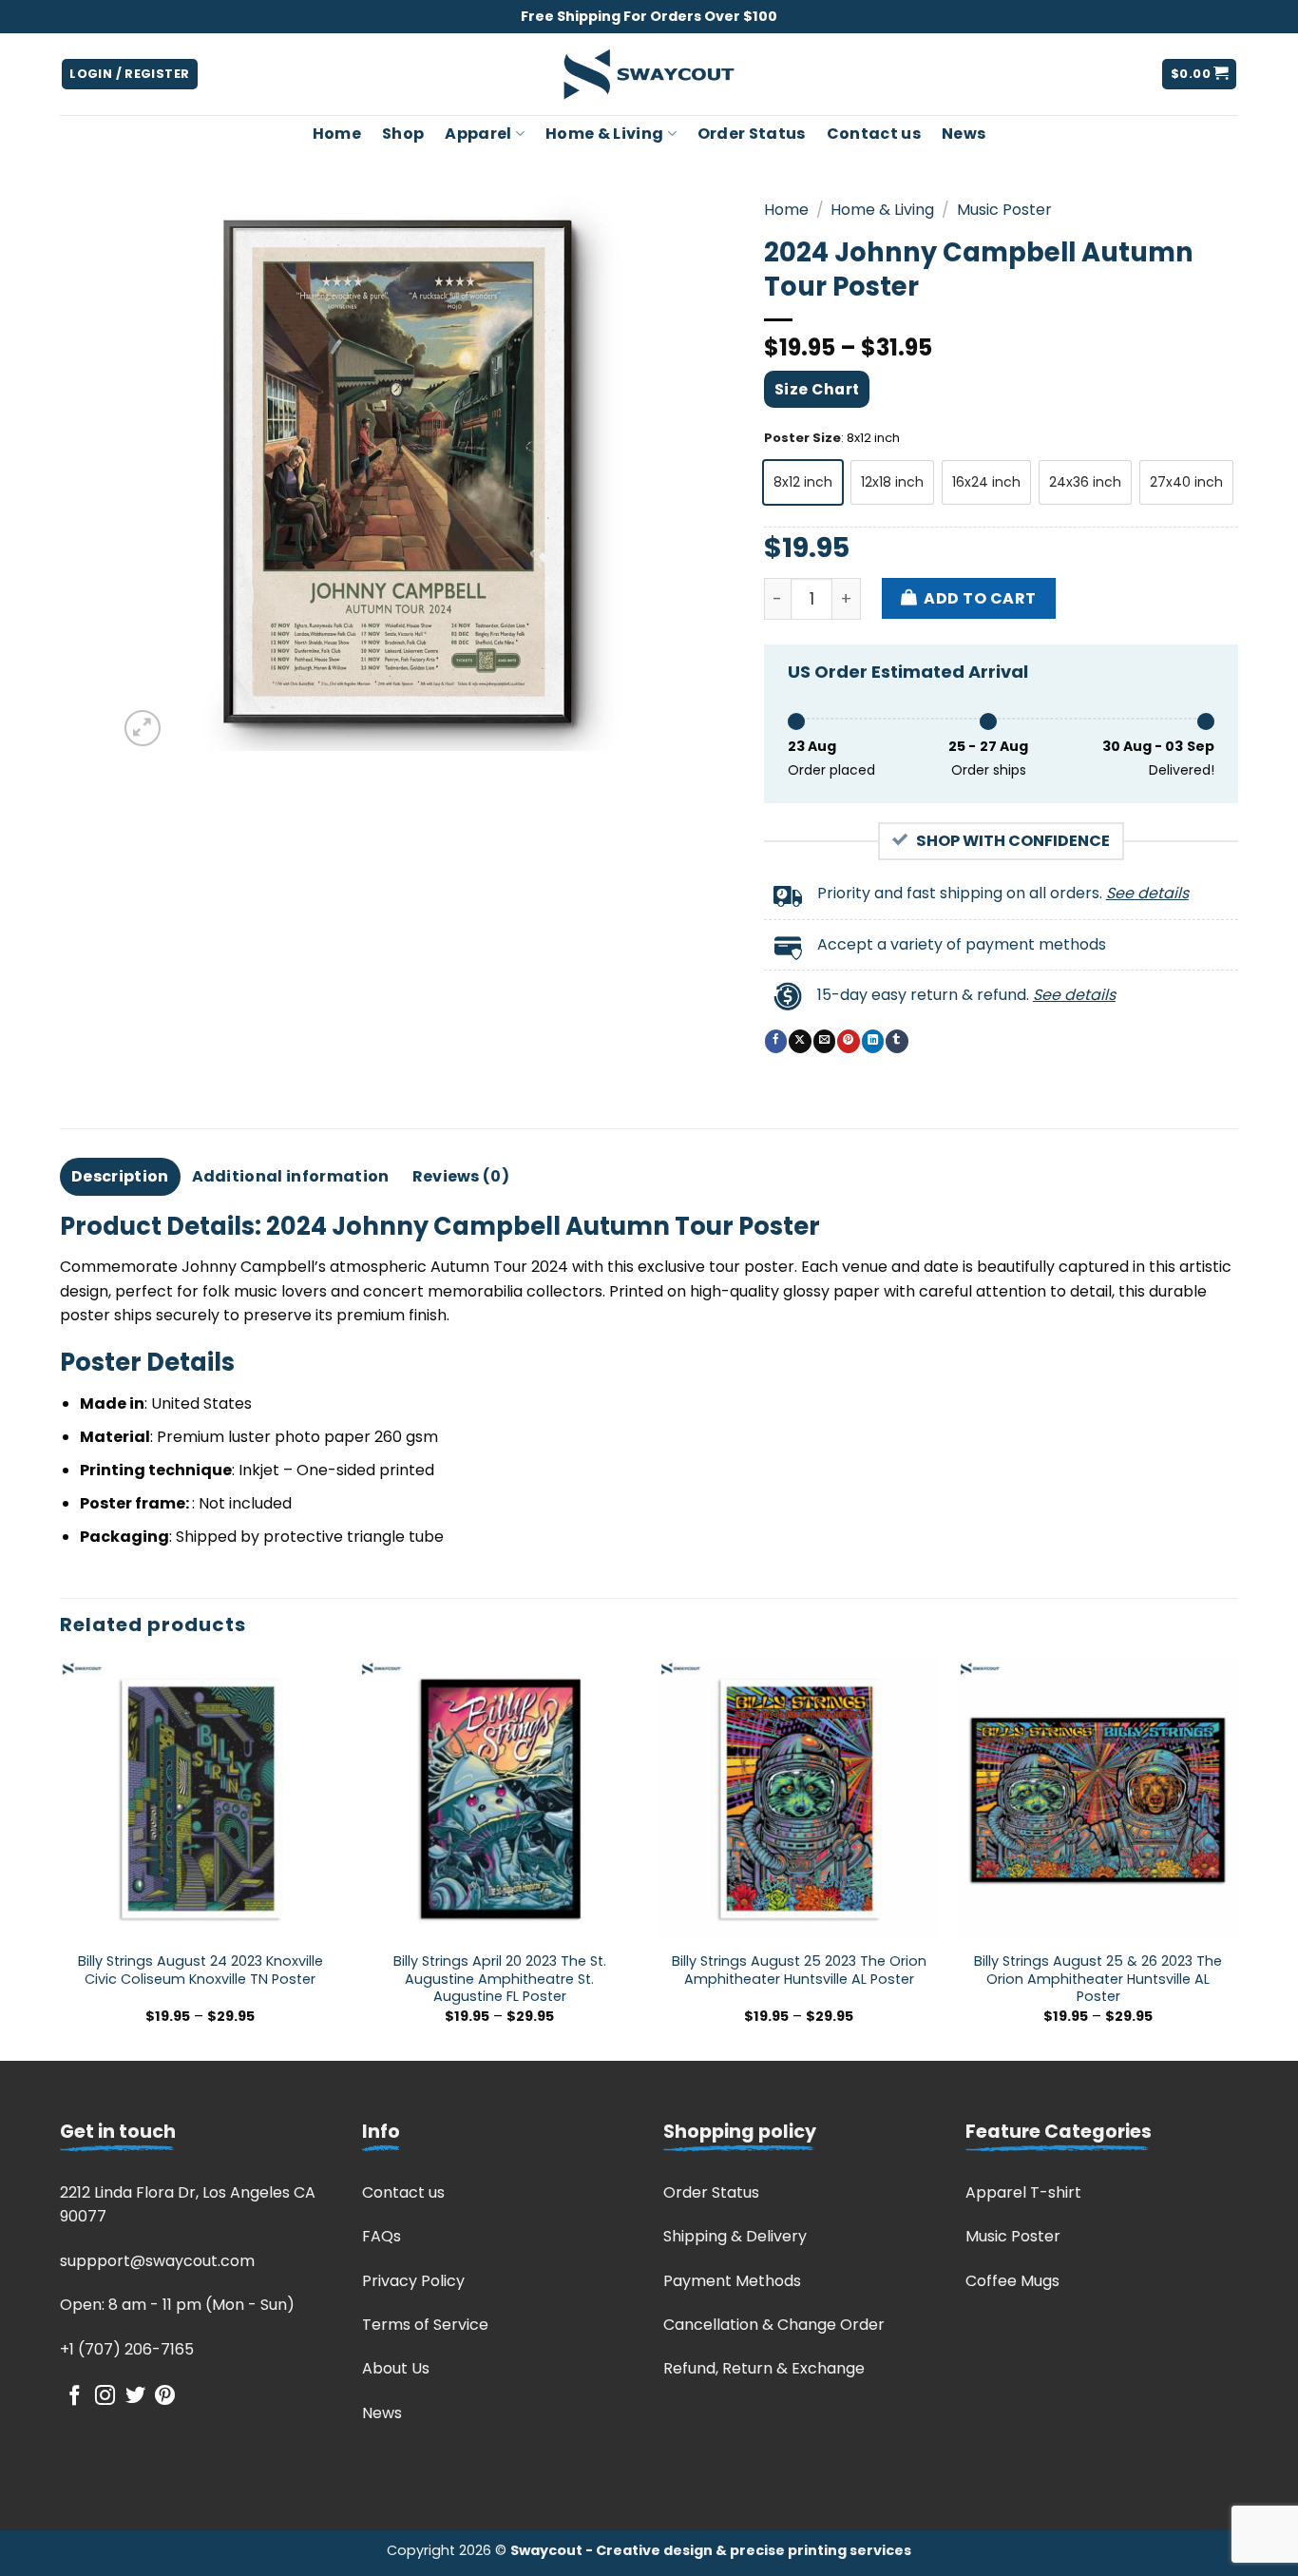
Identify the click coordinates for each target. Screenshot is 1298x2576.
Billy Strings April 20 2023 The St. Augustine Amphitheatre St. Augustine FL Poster (500, 1979)
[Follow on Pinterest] (165, 2397)
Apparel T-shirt (1023, 2192)
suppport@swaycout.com (157, 2261)
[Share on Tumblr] (897, 1041)
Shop (403, 134)
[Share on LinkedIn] (873, 1041)
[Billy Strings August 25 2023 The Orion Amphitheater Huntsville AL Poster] (799, 1800)
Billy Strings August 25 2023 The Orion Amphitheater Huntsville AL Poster (799, 1970)
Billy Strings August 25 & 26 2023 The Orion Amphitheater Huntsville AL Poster (1098, 1979)
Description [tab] (120, 1176)
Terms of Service (425, 2325)
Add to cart (980, 598)
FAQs (382, 2236)
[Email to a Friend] (824, 1041)
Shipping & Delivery (735, 2236)
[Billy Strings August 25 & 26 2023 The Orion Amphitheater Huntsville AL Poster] (1098, 1800)
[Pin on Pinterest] (848, 1041)
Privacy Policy (413, 2281)
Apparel (478, 134)
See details (1147, 893)
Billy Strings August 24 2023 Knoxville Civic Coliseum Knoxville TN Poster (200, 1970)
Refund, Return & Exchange (764, 2368)
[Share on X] (800, 1041)
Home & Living (604, 134)
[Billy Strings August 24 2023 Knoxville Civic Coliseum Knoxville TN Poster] (200, 1800)
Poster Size (802, 438)
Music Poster (1004, 210)
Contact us (874, 134)
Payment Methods (732, 2281)
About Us (396, 2368)
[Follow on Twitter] (135, 2397)
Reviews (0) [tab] (461, 1176)
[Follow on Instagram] (105, 2397)
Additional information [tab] (291, 1176)
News (964, 134)
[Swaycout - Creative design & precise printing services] (649, 75)
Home (337, 134)
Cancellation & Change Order (774, 2325)
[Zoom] (143, 729)
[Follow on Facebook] (75, 2397)
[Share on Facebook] (776, 1041)
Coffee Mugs (1012, 2281)
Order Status (752, 134)
